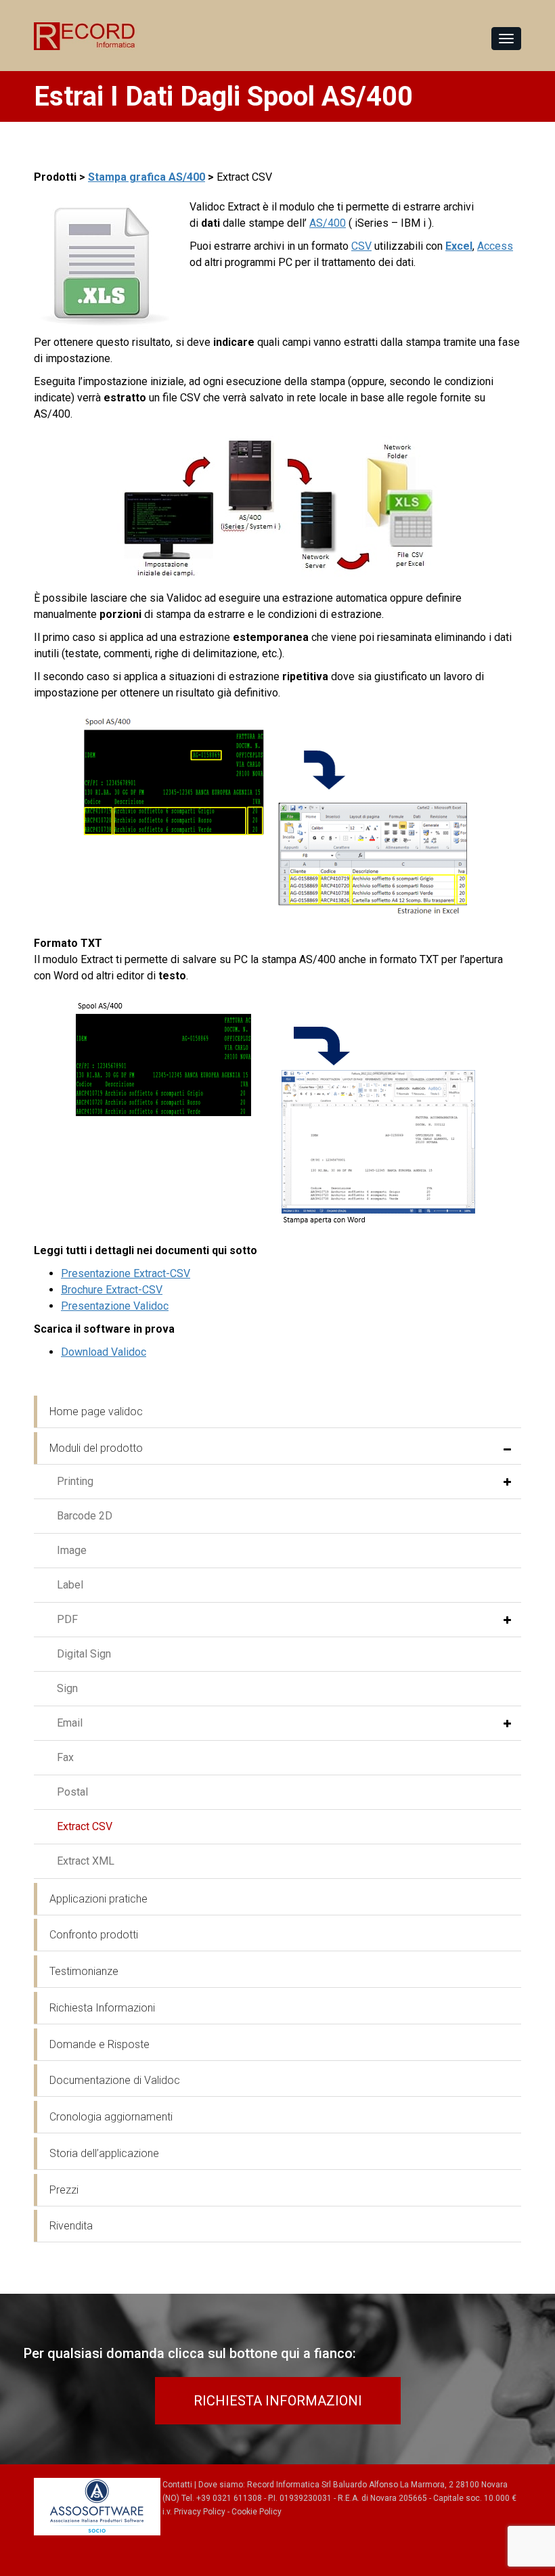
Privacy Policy (200, 2512)
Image (72, 1550)
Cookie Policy (257, 2512)
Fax (65, 1757)
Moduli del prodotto (96, 1448)
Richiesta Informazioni (102, 2008)
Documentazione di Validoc (115, 2080)
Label (70, 1585)
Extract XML (86, 1861)
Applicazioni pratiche (98, 1899)
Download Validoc (104, 1352)
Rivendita (71, 2226)
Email (70, 1723)
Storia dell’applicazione (104, 2153)
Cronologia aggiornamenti (111, 2117)
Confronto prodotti (94, 1935)
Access (495, 246)
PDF (67, 1619)
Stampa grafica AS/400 (147, 177)
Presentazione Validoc (115, 1306)
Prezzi (64, 2190)
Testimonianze (84, 1971)
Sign (67, 1688)
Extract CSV (85, 1826)
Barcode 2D (85, 1516)
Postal (72, 1792)
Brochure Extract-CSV (112, 1290)
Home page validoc (96, 1412)
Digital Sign (84, 1654)
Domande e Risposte (99, 2044)
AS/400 (328, 223)
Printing (75, 1481)
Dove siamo (221, 2485)
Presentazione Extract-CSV (126, 1273)
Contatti (177, 2485)
